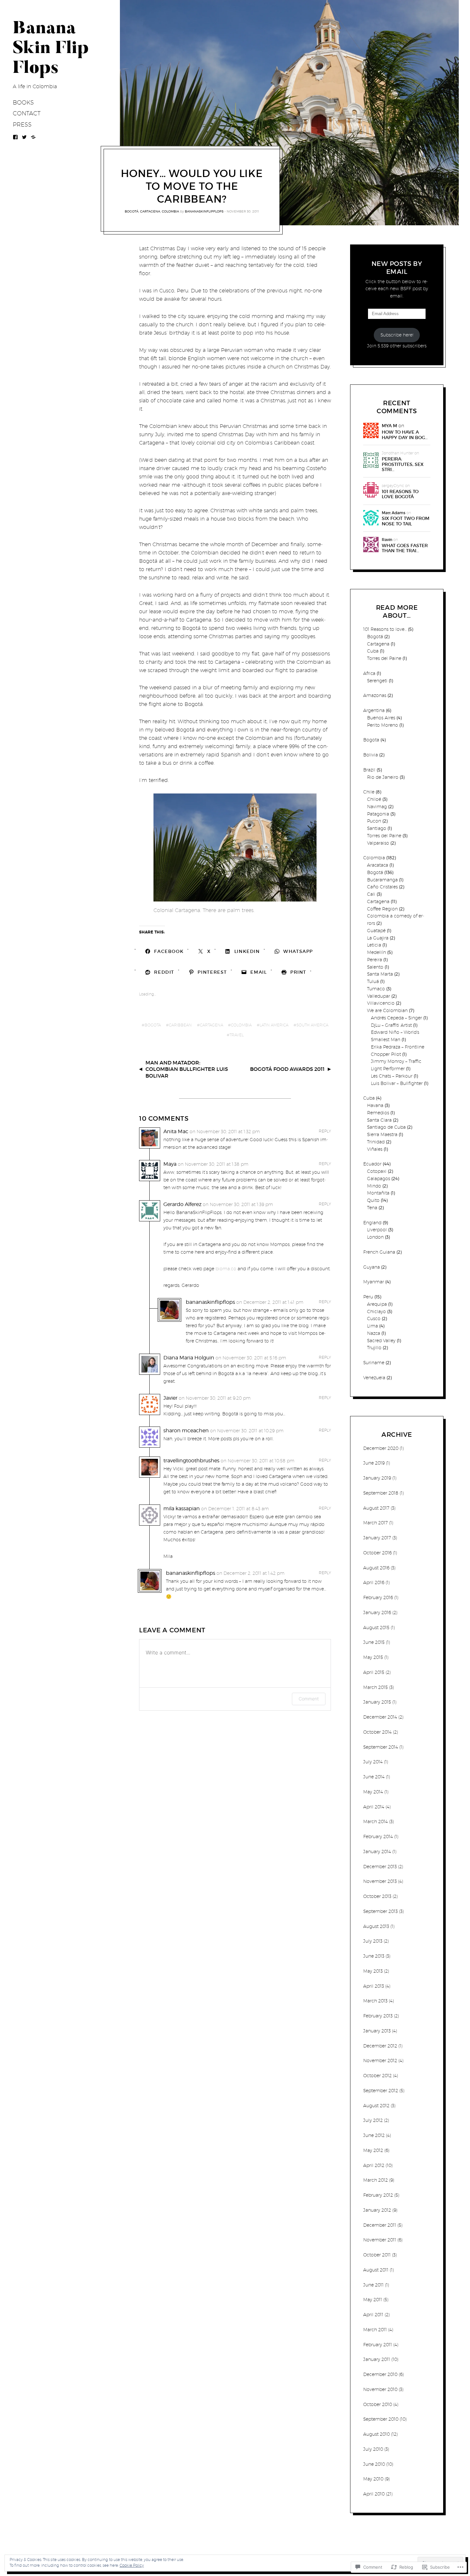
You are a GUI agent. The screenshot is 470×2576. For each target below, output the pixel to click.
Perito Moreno (383, 725)
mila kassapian (182, 1508)
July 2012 (373, 2120)
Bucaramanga (382, 880)
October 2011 (377, 2255)
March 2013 (375, 2001)
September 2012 (381, 2091)
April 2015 (374, 1672)
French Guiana (379, 1252)
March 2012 (376, 2180)
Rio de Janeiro (383, 777)
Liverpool (377, 1230)
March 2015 (376, 1687)
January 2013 (377, 2031)
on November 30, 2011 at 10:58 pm (258, 1461)
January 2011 (377, 2359)
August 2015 (376, 1628)
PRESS (22, 124)
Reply (325, 1131)
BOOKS (23, 102)
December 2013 (380, 1867)
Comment (309, 1699)
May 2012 (373, 2150)
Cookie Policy (132, 2565)
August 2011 (376, 2270)
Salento (375, 967)
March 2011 (375, 2330)
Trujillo (374, 1348)
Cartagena (150, 211)
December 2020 (381, 1448)
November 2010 (380, 2389)
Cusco (374, 1319)
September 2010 (381, 2419)
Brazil (369, 770)
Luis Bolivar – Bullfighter (397, 1083)
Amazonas (375, 695)
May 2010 (373, 2479)
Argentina (374, 710)
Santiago (377, 828)
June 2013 (374, 1956)
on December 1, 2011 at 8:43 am (235, 1509)
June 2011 (373, 2285)
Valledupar (379, 996)
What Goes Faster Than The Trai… (405, 548)
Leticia (374, 945)
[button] (235, 848)
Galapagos (379, 1179)
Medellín (376, 952)
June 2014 (374, 1777)
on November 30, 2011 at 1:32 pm (225, 1132)
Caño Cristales (382, 887)
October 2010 (378, 2404)
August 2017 (376, 1508)
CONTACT (27, 113)
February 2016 (378, 1597)
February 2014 (378, 1837)
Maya (170, 1164)
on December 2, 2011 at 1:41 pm (270, 1302)
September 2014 (381, 1747)
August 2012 (376, 2106)
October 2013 (377, 1896)
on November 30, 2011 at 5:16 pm (251, 1358)
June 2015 (374, 1642)
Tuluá (373, 981)
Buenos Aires (381, 718)
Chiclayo (376, 1311)
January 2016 (377, 1613)
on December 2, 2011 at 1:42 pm (251, 1573)
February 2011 (378, 2345)
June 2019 (374, 1463)
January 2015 (377, 1702)
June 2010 (374, 2464)
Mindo (374, 1186)
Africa (369, 673)
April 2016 (374, 1582)
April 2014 (374, 1807)
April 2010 (374, 2494)
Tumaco (376, 989)
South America (312, 1025)
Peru (368, 1297)
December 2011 (380, 2225)
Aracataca (378, 865)
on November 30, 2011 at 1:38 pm (213, 1164)
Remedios (378, 1113)
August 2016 (376, 1568)
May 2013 (373, 1971)
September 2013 (380, 1911)
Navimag (377, 807)
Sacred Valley (381, 1341)
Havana (375, 1105)
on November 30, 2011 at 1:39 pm (238, 1204)
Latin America (274, 1025)
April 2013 (374, 1986)
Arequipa (377, 1304)
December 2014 (380, 1717)
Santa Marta (380, 974)
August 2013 (376, 1926)
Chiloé (374, 799)
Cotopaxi (377, 1171)
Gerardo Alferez (182, 1204)
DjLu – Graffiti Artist (391, 1025)
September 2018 (381, 1493)
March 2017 (376, 1523)
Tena (372, 1208)
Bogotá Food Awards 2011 (287, 1069)
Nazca (374, 1333)
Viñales (375, 1149)
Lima (372, 1326)
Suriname (374, 1363)
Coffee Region (382, 909)
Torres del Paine (384, 658)
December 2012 (380, 2046)
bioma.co (226, 1269)
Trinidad (376, 1142)
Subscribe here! (397, 335)
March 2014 (376, 1822)
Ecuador (372, 1164)
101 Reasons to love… (385, 629)
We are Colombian (387, 1010)
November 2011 (380, 2240)
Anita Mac (176, 1131)
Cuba (373, 651)
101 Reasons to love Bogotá (400, 494)
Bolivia (371, 755)
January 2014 (377, 1852)
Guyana (372, 1267)
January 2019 (377, 1478)
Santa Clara (379, 1120)
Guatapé (376, 931)
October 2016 (377, 1553)
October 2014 (377, 1732)
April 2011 (373, 2315)
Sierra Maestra (382, 1134)
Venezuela (374, 1378)
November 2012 (380, 2061)
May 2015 (373, 1657)
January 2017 (377, 1538)
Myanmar (374, 1282)
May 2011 (373, 2300)
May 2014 (373, 1792)
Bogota (153, 1025)
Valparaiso (378, 843)
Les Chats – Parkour (392, 1076)
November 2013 (380, 1881)
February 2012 (378, 2195)
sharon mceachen (186, 1431)
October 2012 (377, 2076)
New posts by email (397, 268)
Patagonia (378, 814)
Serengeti (377, 681)
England (372, 1223)
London (375, 1237)
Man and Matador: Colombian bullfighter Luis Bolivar (187, 1069)
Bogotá (132, 211)
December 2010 (380, 2374)
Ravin (387, 540)
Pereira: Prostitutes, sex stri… (403, 464)
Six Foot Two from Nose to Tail (406, 521)
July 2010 (373, 2449)
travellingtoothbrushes (191, 1461)
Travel (237, 1035)
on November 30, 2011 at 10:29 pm (247, 1431)
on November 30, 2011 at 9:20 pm (215, 1398)
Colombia (170, 211)
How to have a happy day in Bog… (405, 435)
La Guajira (378, 938)
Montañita (378, 1193)
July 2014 (373, 1762)
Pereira (375, 960)
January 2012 (377, 2210)
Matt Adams (394, 513)
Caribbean (180, 1025)
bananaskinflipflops (204, 211)
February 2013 (378, 2016)
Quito (373, 1200)
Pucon (374, 821)
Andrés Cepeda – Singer (396, 1018)
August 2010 (376, 2434)
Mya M (389, 426)
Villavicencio (381, 1003)
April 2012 (374, 2165)
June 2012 (374, 2135)
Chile (369, 792)
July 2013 (373, 1941)
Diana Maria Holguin (189, 1358)
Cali (371, 894)
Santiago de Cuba (386, 1127)
